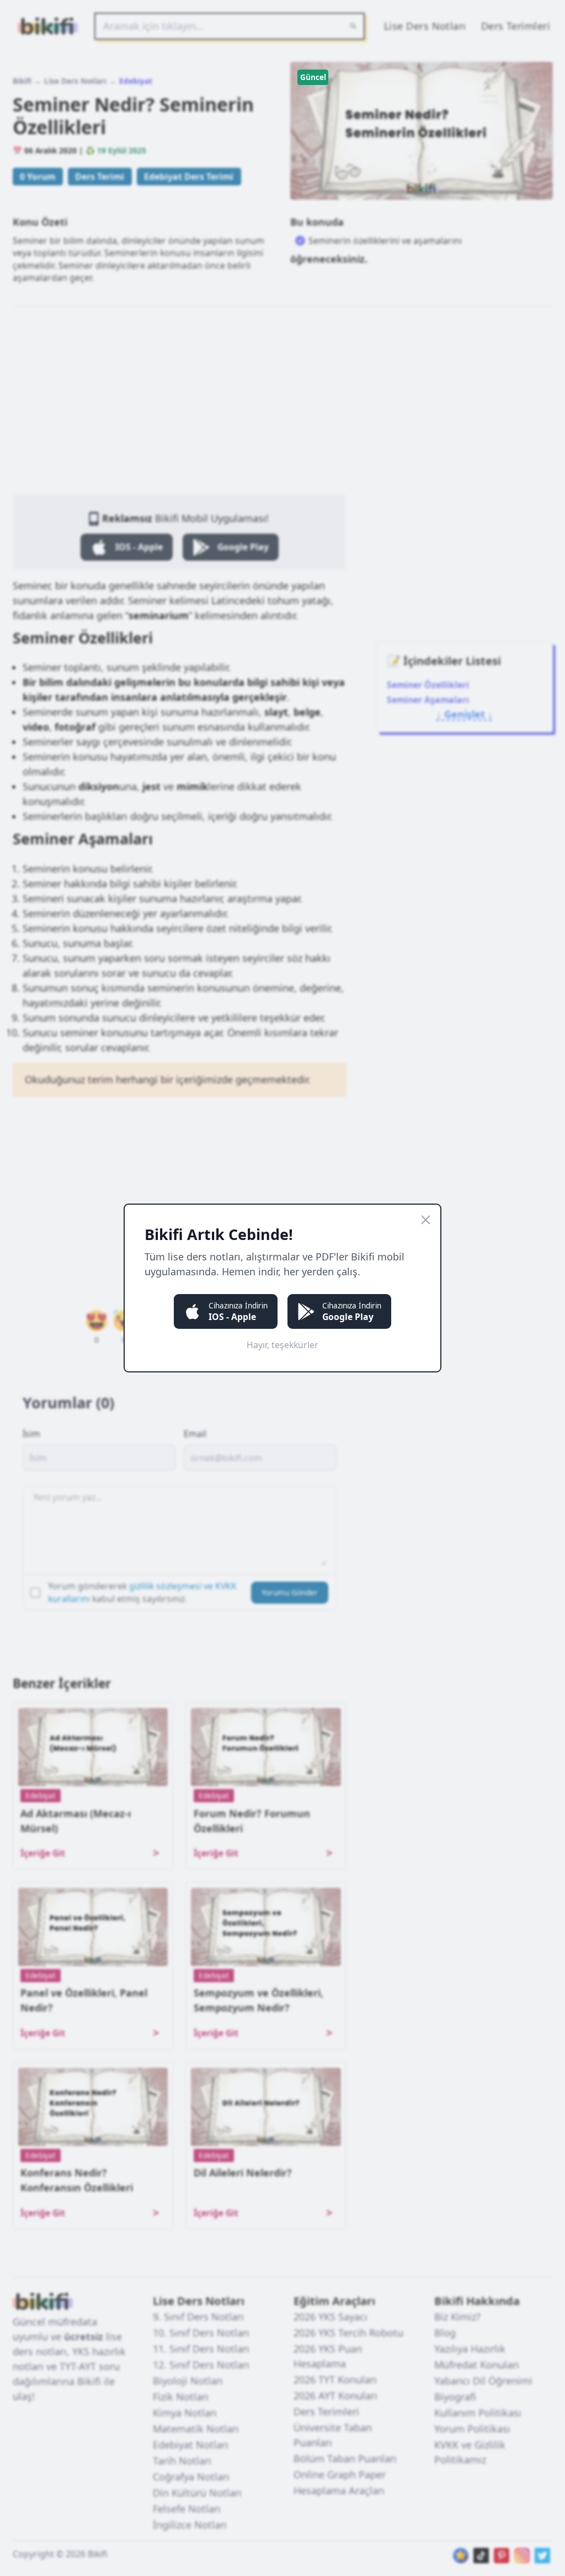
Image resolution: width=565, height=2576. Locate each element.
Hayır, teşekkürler (282, 1345)
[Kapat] (426, 1220)
